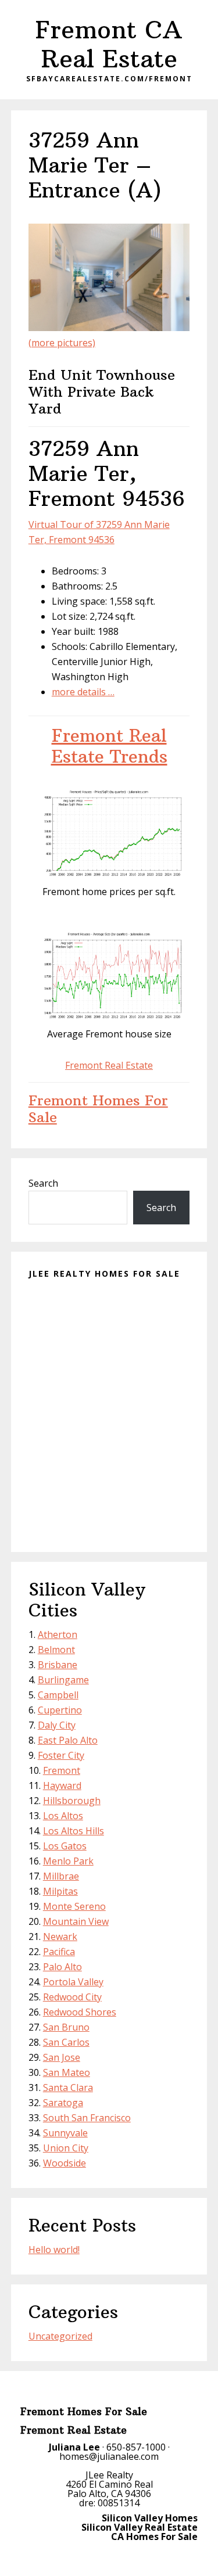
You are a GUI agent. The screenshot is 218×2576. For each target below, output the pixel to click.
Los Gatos (65, 1846)
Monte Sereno (74, 1906)
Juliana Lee (74, 2447)
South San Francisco (87, 2118)
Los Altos (63, 1816)
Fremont (62, 1770)
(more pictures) (62, 343)
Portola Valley (73, 1982)
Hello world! (54, 2250)
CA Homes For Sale (154, 2537)
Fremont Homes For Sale (98, 1109)
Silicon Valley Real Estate (140, 2527)
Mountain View (76, 1921)
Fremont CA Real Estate (109, 44)
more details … (83, 692)
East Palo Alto (68, 1740)
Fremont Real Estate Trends (109, 746)
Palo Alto (62, 1967)
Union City (66, 2148)
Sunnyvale (65, 2133)
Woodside (65, 2163)
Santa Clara (68, 2088)
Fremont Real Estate (109, 1065)
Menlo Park (68, 1861)
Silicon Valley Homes (150, 2518)
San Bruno (66, 2027)
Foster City (61, 1755)
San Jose (62, 2057)
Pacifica (59, 1952)
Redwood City (72, 1997)
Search (43, 1183)
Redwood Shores (80, 2012)
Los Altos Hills (74, 1831)
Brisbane (58, 1665)
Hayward (62, 1785)
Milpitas (60, 1891)
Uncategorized (60, 2336)
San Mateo (67, 2072)
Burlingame (63, 1680)
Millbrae (61, 1876)
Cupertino (60, 1710)
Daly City (57, 1725)
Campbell (58, 1695)
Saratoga (63, 2103)
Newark (60, 1937)
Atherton (58, 1634)
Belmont (56, 1650)
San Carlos (66, 2042)
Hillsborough (72, 1801)
